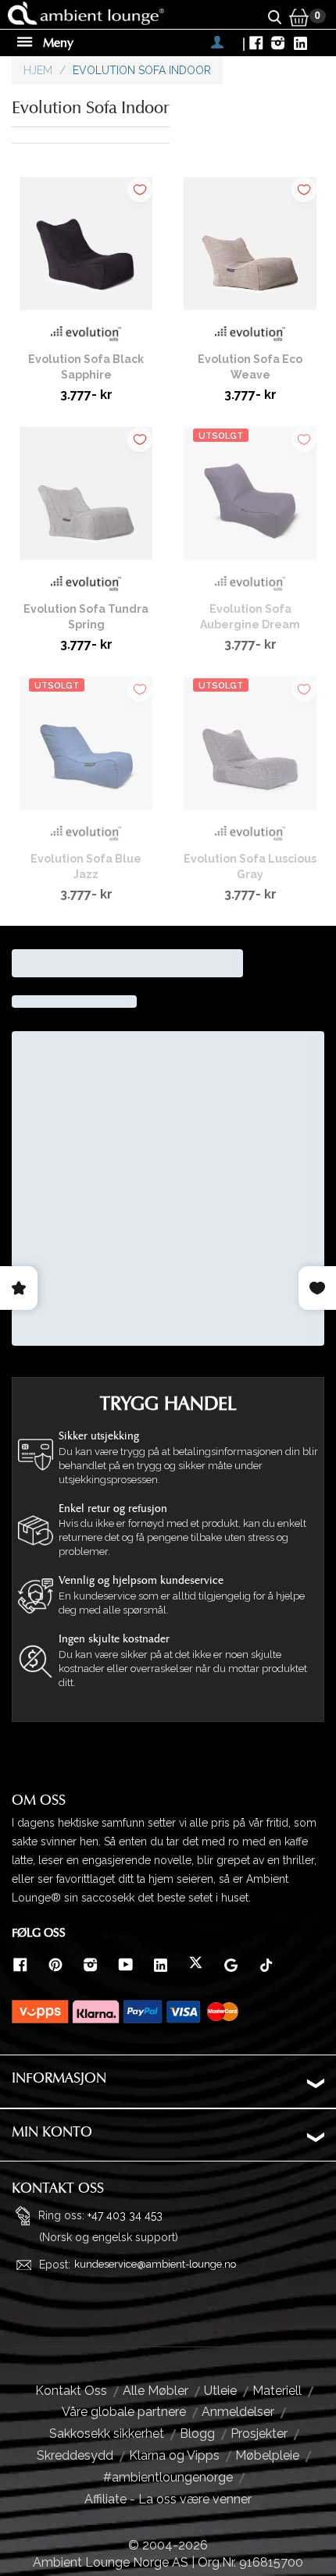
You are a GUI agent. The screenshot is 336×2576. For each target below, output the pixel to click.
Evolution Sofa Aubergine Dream (250, 617)
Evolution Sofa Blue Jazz (86, 866)
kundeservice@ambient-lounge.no (155, 2264)
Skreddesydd (75, 2455)
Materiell (277, 2391)
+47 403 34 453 (125, 2215)
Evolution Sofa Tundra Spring (86, 617)
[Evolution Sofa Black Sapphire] (86, 250)
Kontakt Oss (71, 2391)
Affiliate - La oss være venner (168, 2499)
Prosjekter (259, 2434)
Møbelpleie (267, 2455)
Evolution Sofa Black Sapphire (86, 367)
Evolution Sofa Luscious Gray (250, 866)
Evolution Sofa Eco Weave (250, 367)
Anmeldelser (238, 2412)
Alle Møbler (155, 2391)
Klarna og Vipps (174, 2455)
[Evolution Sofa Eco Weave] (250, 250)
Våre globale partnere (124, 2412)
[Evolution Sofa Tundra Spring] (86, 500)
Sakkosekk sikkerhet (107, 2434)
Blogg (197, 2434)
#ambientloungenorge (168, 2477)
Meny (57, 43)
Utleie (220, 2391)
